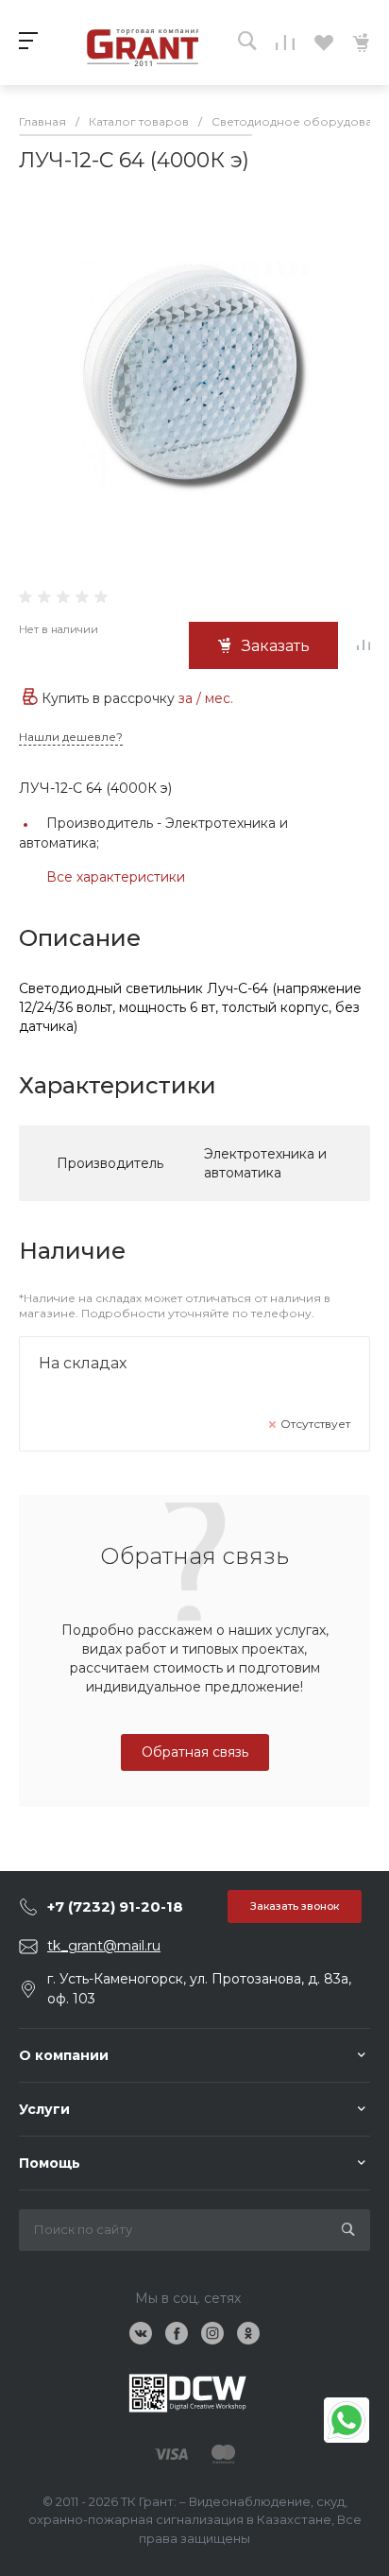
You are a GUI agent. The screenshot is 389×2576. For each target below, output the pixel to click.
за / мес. (206, 698)
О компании (64, 2055)
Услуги (44, 2109)
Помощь (50, 2163)
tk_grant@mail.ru (104, 1946)
